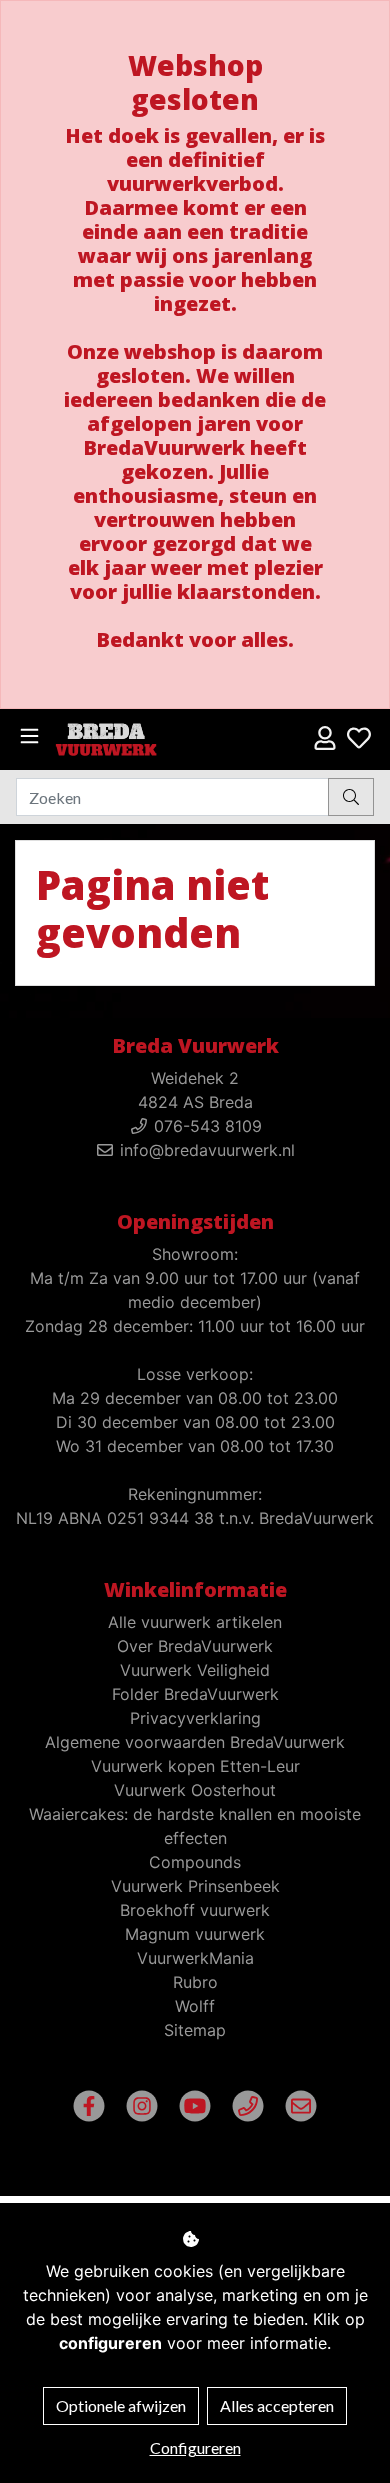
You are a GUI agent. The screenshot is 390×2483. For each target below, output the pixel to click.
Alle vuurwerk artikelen (195, 1622)
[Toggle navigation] (29, 736)
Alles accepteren (277, 2405)
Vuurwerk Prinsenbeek (195, 1886)
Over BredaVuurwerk (195, 1646)
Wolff (195, 2006)
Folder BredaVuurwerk (195, 1694)
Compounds (195, 1862)
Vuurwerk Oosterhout (195, 1790)
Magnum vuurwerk (195, 1934)
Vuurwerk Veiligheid (195, 1670)
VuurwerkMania (195, 1958)
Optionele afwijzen (121, 2405)
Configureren (195, 2447)
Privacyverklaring (195, 1718)
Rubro (195, 1982)
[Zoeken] (351, 797)
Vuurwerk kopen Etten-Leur (195, 1766)
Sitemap (195, 2030)
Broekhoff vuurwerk (195, 1910)
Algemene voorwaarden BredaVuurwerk (195, 1742)
